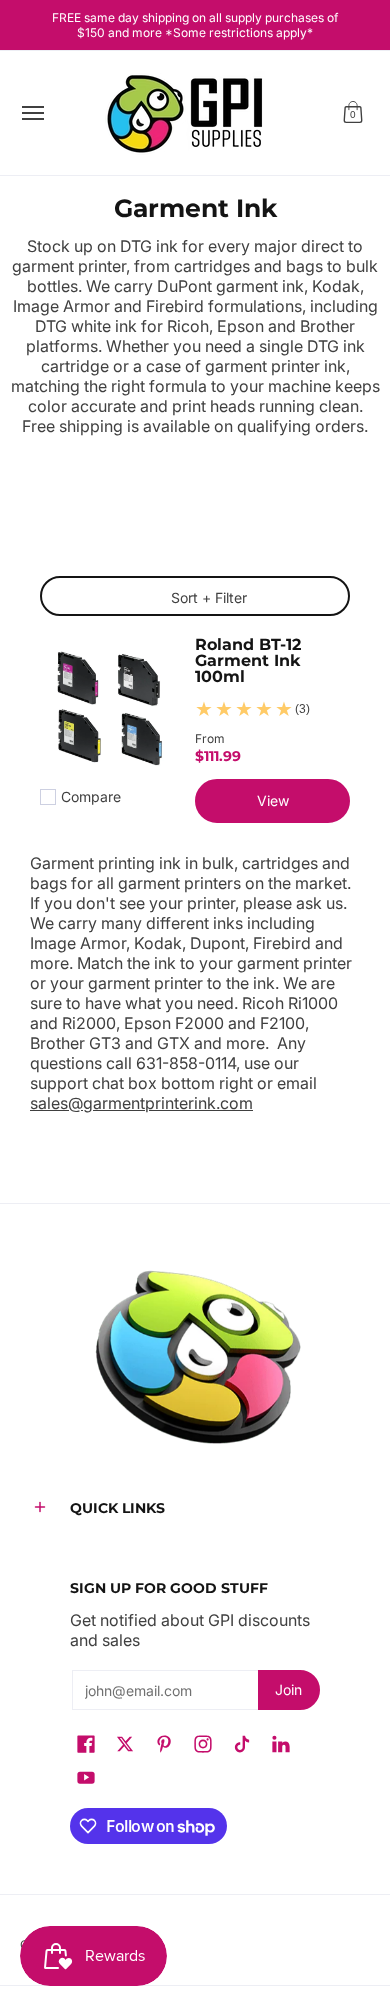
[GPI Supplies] (190, 113)
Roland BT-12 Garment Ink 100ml (248, 660)
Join (288, 1689)
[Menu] (32, 113)
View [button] (273, 800)
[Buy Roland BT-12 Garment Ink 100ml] (107, 711)
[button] (353, 113)
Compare (91, 797)
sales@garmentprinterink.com (141, 1103)
